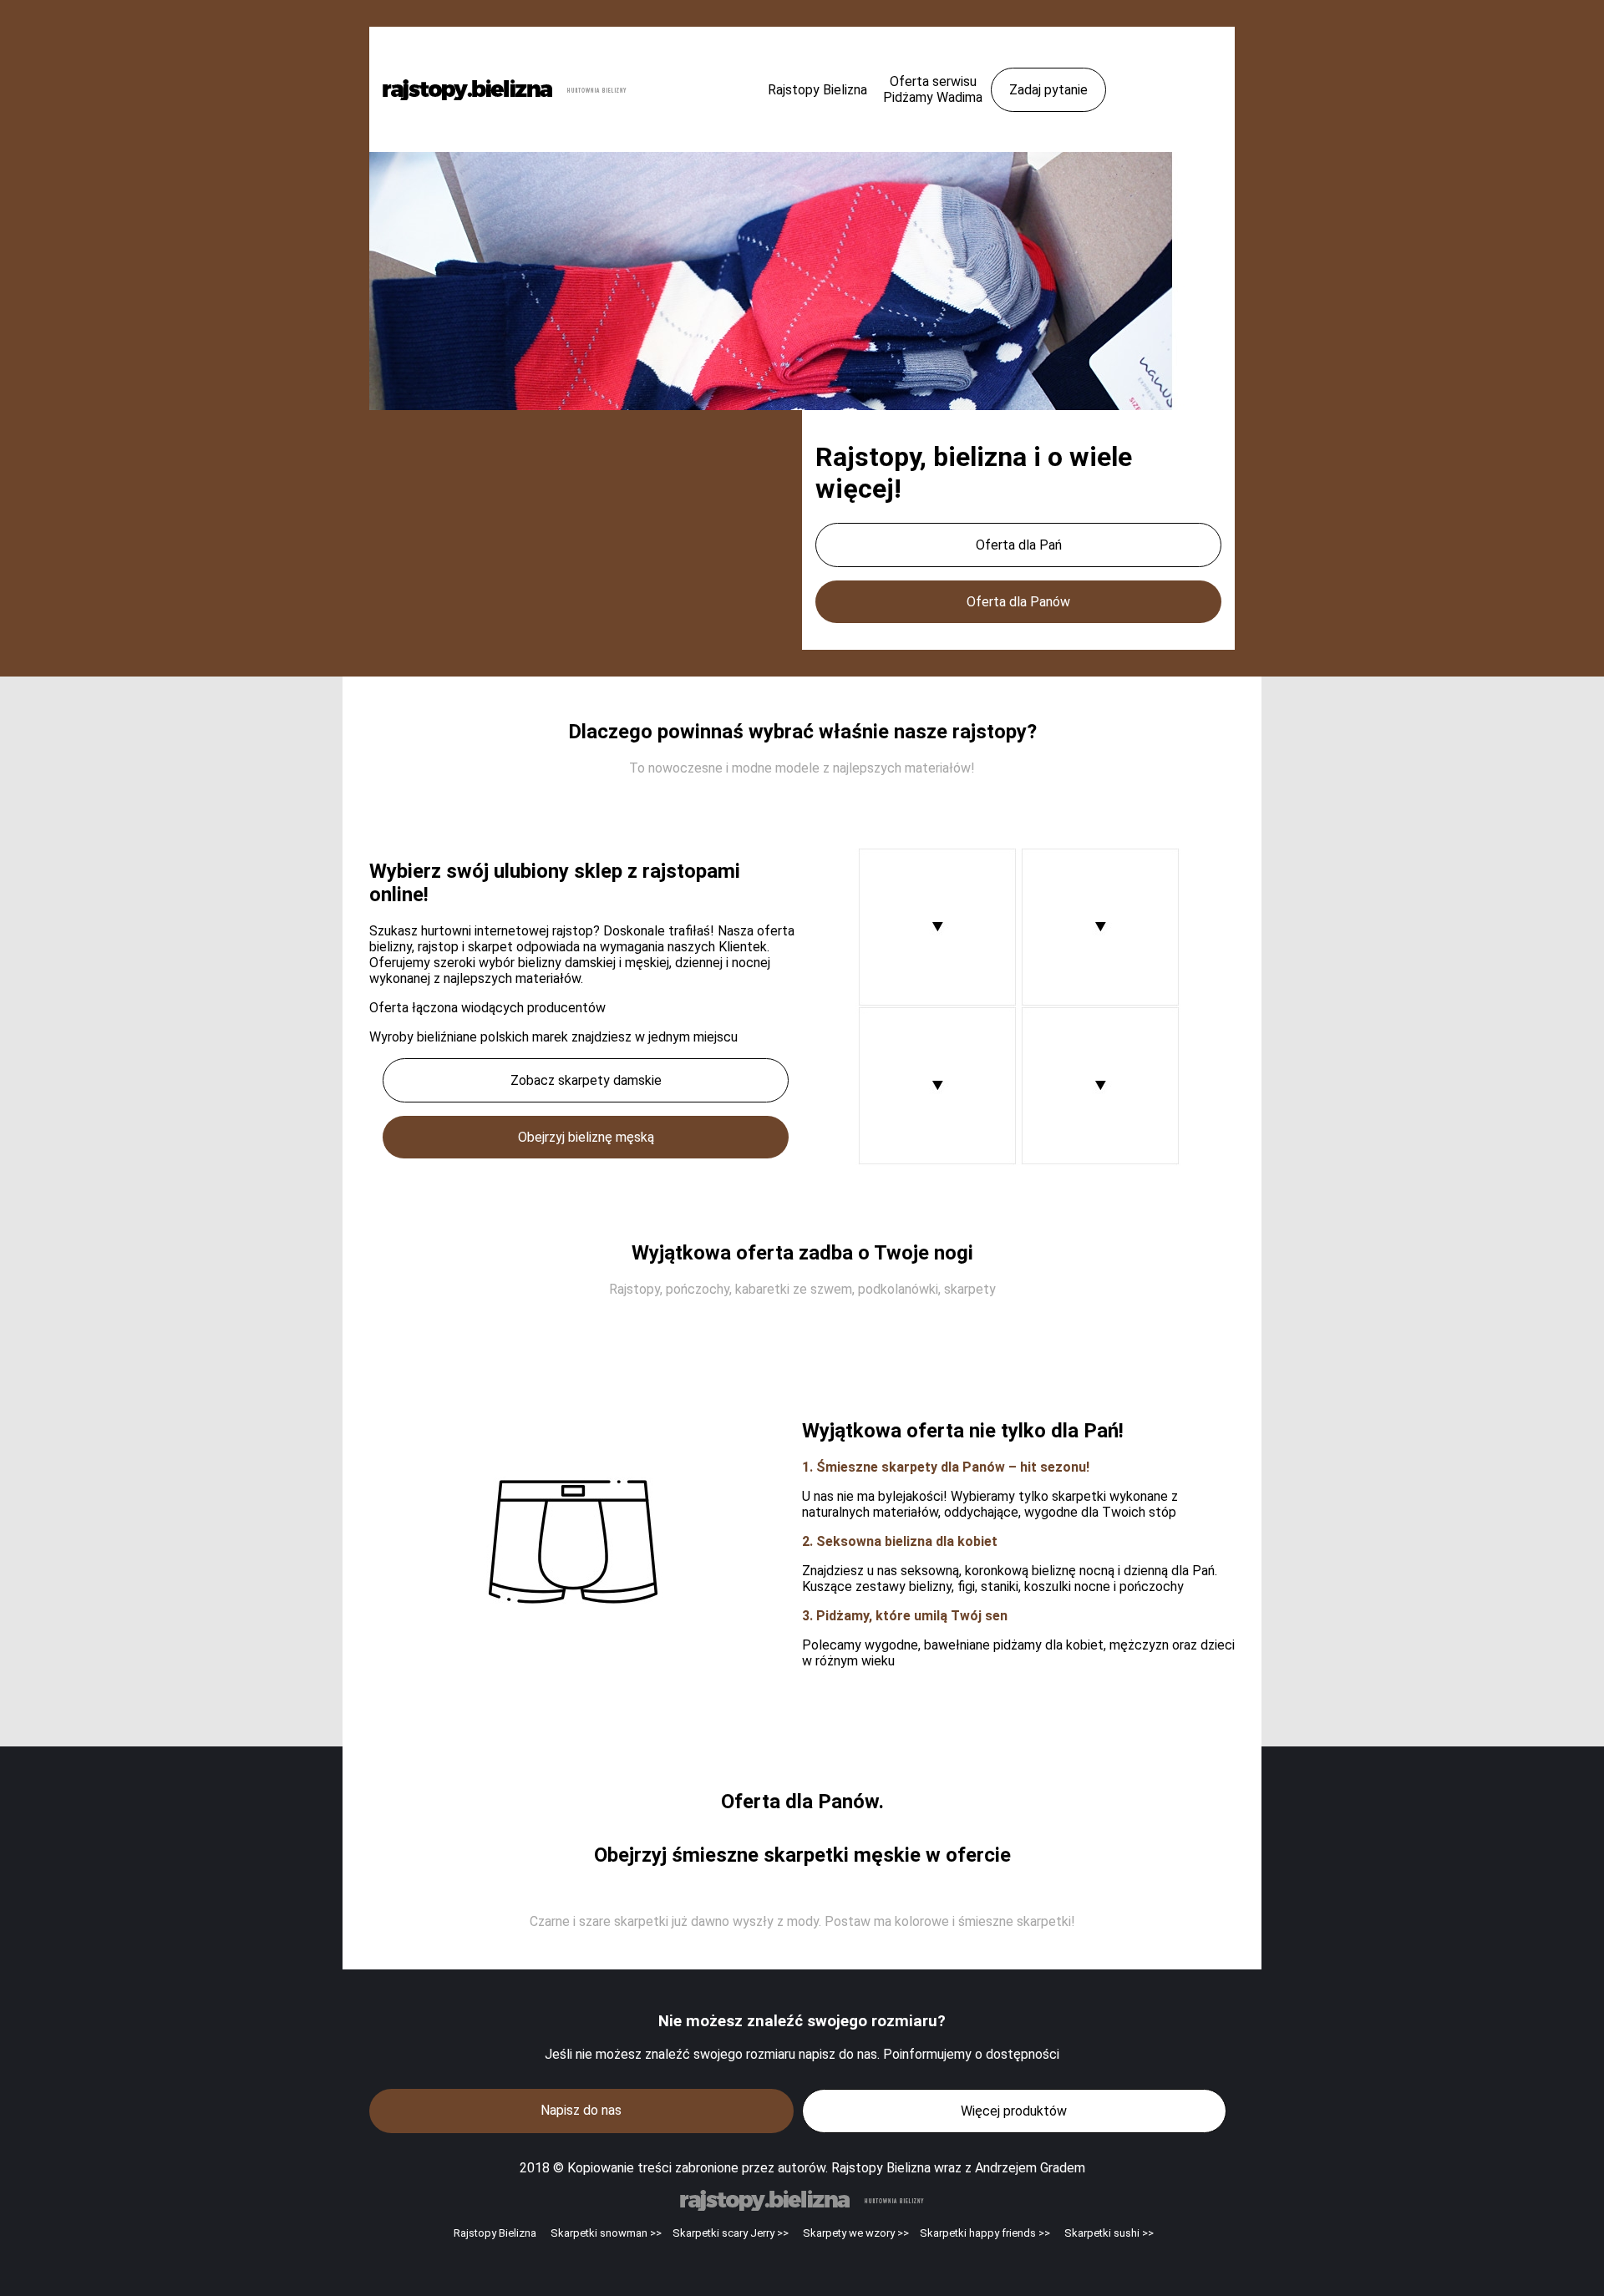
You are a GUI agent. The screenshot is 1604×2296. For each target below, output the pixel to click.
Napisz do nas (581, 2110)
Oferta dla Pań (1019, 545)
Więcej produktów (1014, 2111)
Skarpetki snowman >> (606, 2233)
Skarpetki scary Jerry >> (731, 2233)
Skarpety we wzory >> (856, 2233)
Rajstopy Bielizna (495, 2233)
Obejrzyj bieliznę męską (586, 1137)
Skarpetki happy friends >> (985, 2233)
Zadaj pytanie (1048, 90)
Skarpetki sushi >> (1109, 2233)
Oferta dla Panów (1018, 602)
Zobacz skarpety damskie (586, 1080)
